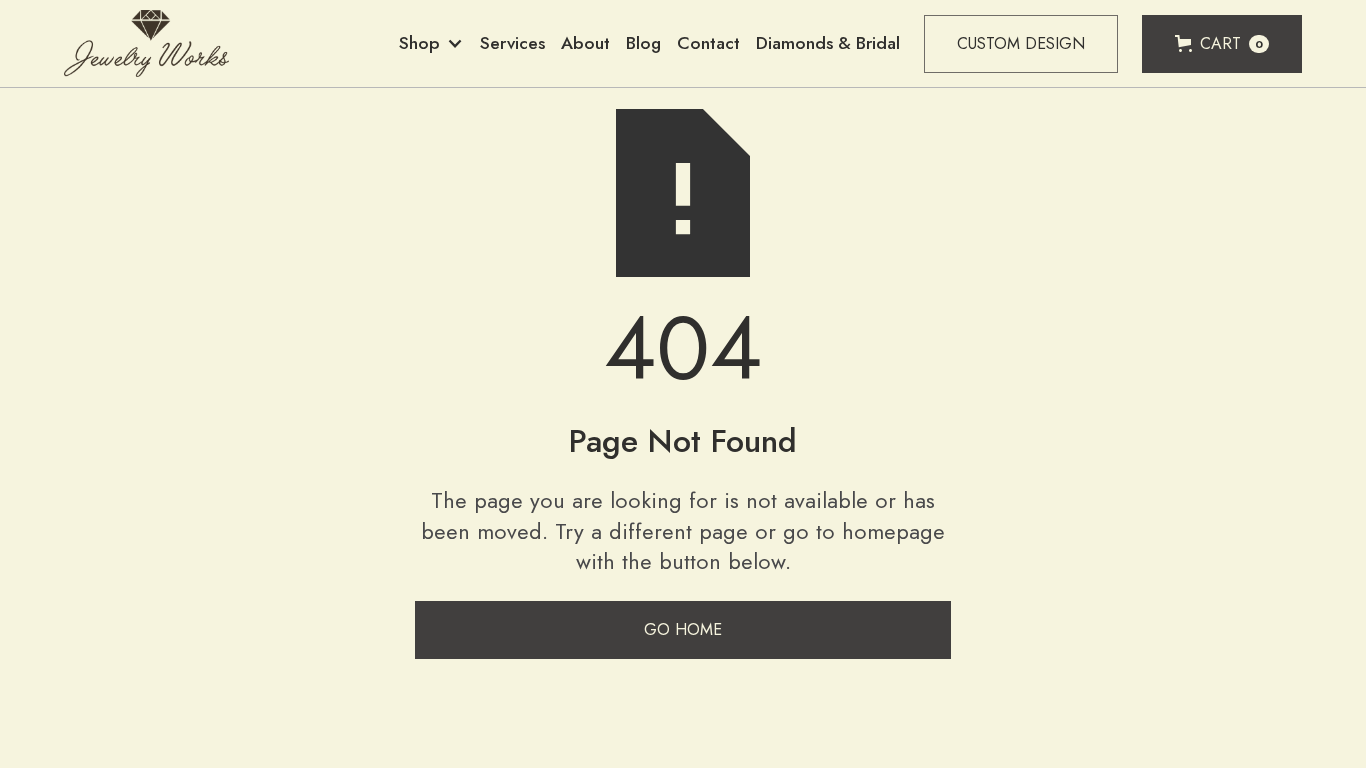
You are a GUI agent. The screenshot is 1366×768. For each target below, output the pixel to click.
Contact (708, 43)
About (585, 43)
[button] (431, 43)
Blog (643, 43)
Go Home (683, 629)
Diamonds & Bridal (828, 43)
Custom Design (1021, 43)
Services (512, 43)
